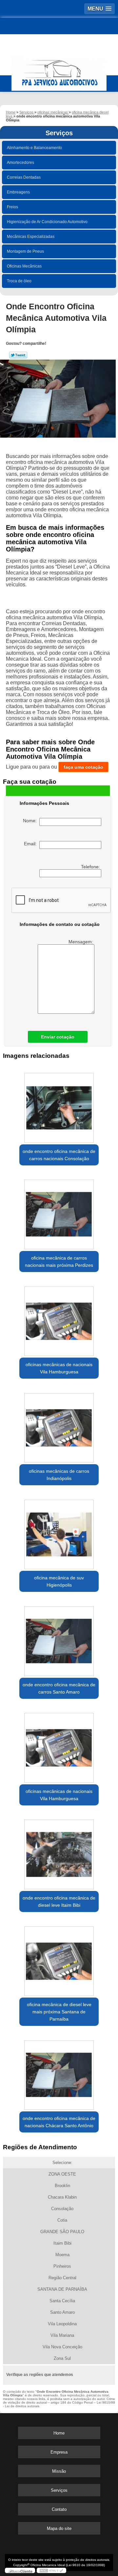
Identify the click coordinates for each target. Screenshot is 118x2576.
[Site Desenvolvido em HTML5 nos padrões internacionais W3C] (51, 2570)
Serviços (59, 133)
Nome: (31, 821)
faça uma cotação (83, 767)
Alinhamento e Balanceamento (34, 148)
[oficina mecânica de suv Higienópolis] (59, 1532)
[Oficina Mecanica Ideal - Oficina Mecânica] (59, 70)
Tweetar (18, 355)
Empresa (59, 2452)
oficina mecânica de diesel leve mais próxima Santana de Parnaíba (59, 2012)
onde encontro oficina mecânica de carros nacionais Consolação (59, 1155)
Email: (32, 844)
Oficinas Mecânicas (24, 266)
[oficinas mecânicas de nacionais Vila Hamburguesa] (59, 1319)
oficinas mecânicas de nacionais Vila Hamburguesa (59, 1368)
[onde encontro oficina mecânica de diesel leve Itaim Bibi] (59, 1852)
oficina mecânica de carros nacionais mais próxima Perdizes (59, 1262)
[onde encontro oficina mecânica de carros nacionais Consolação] (59, 1106)
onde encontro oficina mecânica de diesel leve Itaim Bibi (59, 1901)
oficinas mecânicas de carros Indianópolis (59, 1475)
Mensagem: (81, 942)
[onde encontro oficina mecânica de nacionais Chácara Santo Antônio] (59, 2073)
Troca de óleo (19, 281)
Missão (59, 2471)
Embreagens (18, 192)
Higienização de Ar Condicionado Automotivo (47, 222)
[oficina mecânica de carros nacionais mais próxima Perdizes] (59, 1212)
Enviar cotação (58, 1037)
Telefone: (91, 867)
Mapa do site (59, 2528)
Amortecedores (20, 163)
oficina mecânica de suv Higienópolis (59, 1581)
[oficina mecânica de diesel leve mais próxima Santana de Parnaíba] (59, 1959)
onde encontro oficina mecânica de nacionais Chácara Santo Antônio (59, 2122)
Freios (12, 207)
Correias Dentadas (24, 177)
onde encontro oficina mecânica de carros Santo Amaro (59, 1688)
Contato (59, 2509)
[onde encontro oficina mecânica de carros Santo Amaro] (59, 1639)
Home (59, 2433)
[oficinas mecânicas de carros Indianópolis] (59, 1426)
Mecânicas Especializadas (31, 237)
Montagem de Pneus (25, 251)
